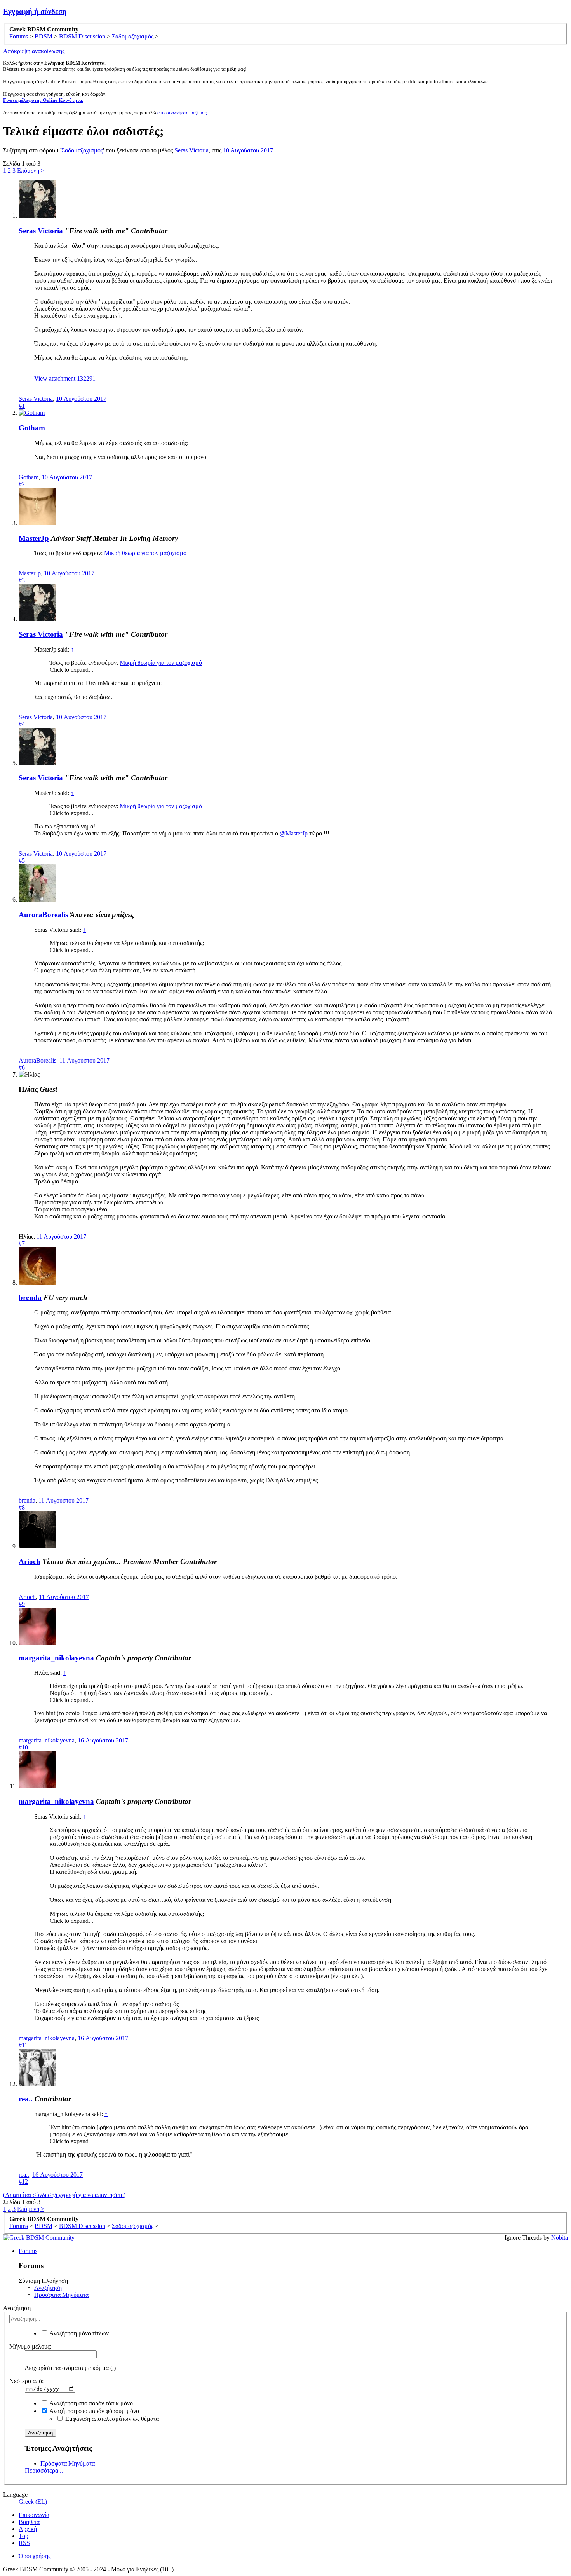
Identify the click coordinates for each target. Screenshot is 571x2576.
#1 (22, 406)
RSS (24, 2543)
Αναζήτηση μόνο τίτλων (78, 2333)
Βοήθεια (29, 2522)
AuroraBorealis (43, 915)
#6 (22, 1067)
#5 (22, 861)
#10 (23, 1747)
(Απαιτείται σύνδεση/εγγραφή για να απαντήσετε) (64, 2195)
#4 (22, 724)
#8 (22, 1507)
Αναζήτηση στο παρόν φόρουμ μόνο (94, 2411)
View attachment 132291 (65, 378)
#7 (22, 1243)
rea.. (26, 2099)
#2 (22, 484)
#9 (22, 1604)
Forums (28, 2251)
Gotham (32, 428)
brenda (30, 1298)
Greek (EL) (33, 2502)
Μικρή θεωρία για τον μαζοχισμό (145, 553)
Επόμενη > (31, 170)
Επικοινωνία (34, 2515)
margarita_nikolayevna (56, 1658)
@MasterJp (294, 833)
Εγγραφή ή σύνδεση (35, 11)
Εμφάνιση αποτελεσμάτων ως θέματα (111, 2419)
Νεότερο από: (26, 2381)
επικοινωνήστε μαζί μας (182, 113)
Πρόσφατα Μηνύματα (61, 2295)
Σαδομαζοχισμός (82, 150)
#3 (22, 580)
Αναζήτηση (48, 2288)
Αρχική (28, 2529)
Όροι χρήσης (35, 2556)
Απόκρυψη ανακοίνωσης (34, 51)
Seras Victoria (191, 150)
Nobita (560, 2238)
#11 (23, 2045)
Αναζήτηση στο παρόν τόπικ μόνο (91, 2403)
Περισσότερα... (44, 2470)
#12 (23, 2182)
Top (24, 2536)
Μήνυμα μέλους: (30, 2346)
